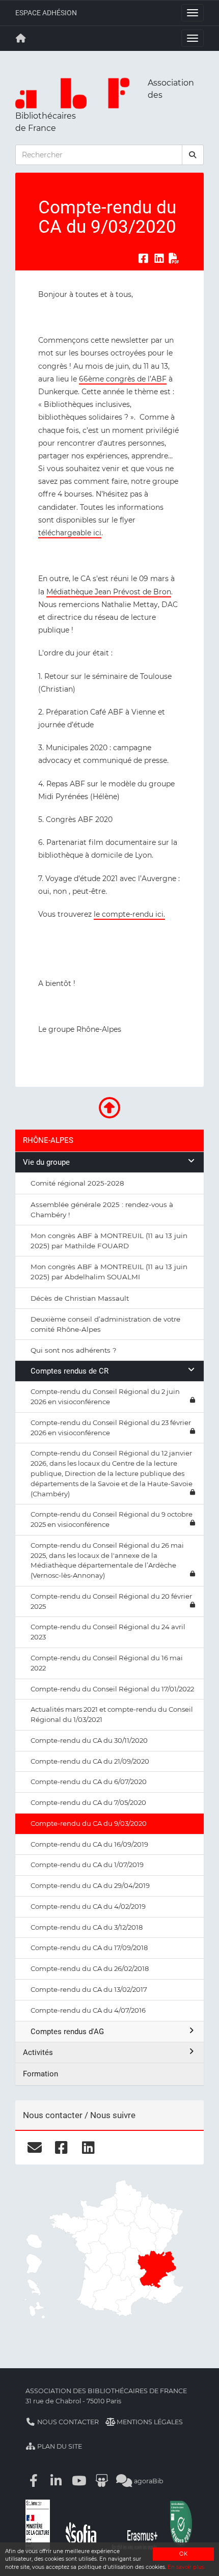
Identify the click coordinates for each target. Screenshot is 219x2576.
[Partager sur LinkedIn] (159, 259)
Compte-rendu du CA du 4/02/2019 (88, 1906)
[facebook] (61, 2147)
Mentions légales (149, 2422)
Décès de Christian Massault (80, 1298)
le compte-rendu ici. (129, 914)
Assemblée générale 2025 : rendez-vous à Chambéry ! (102, 1210)
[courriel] (34, 2147)
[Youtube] (79, 2481)
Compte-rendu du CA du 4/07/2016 (88, 2010)
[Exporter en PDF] (174, 259)
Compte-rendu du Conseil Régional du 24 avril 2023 (108, 1632)
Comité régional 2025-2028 (77, 1183)
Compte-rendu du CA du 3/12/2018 (87, 1927)
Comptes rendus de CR (70, 1371)
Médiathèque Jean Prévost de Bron (109, 592)
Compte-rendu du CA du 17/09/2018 (89, 1948)
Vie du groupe (46, 1162)
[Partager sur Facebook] (143, 259)
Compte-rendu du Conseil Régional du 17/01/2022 (112, 1689)
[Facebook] (34, 2481)
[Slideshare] (102, 2481)
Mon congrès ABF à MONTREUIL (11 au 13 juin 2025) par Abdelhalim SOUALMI (109, 1272)
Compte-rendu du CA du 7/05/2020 (88, 1802)
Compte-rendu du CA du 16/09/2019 (89, 1844)
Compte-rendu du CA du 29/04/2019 (90, 1885)
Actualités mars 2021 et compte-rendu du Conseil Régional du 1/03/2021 (112, 1714)
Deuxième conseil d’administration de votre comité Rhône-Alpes (105, 1324)
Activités (38, 2052)
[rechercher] (193, 155)
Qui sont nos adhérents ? (74, 1350)
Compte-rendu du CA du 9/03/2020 (89, 1823)
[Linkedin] (57, 2481)
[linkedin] (88, 2147)
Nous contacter (67, 2422)
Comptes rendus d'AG (67, 2032)
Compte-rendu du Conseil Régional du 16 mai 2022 (107, 1663)
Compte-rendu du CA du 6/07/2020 (89, 1782)
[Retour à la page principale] (21, 38)
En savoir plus (186, 2567)
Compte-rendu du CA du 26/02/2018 (90, 1968)
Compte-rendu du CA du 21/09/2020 (90, 1761)
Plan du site (59, 2446)
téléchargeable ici (70, 533)
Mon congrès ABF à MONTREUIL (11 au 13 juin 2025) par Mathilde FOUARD (109, 1241)
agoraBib (148, 2481)
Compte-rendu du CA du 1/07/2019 (87, 1865)
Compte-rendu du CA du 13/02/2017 (89, 1989)
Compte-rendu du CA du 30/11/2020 (89, 1740)
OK (183, 2554)
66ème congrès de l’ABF (123, 379)
